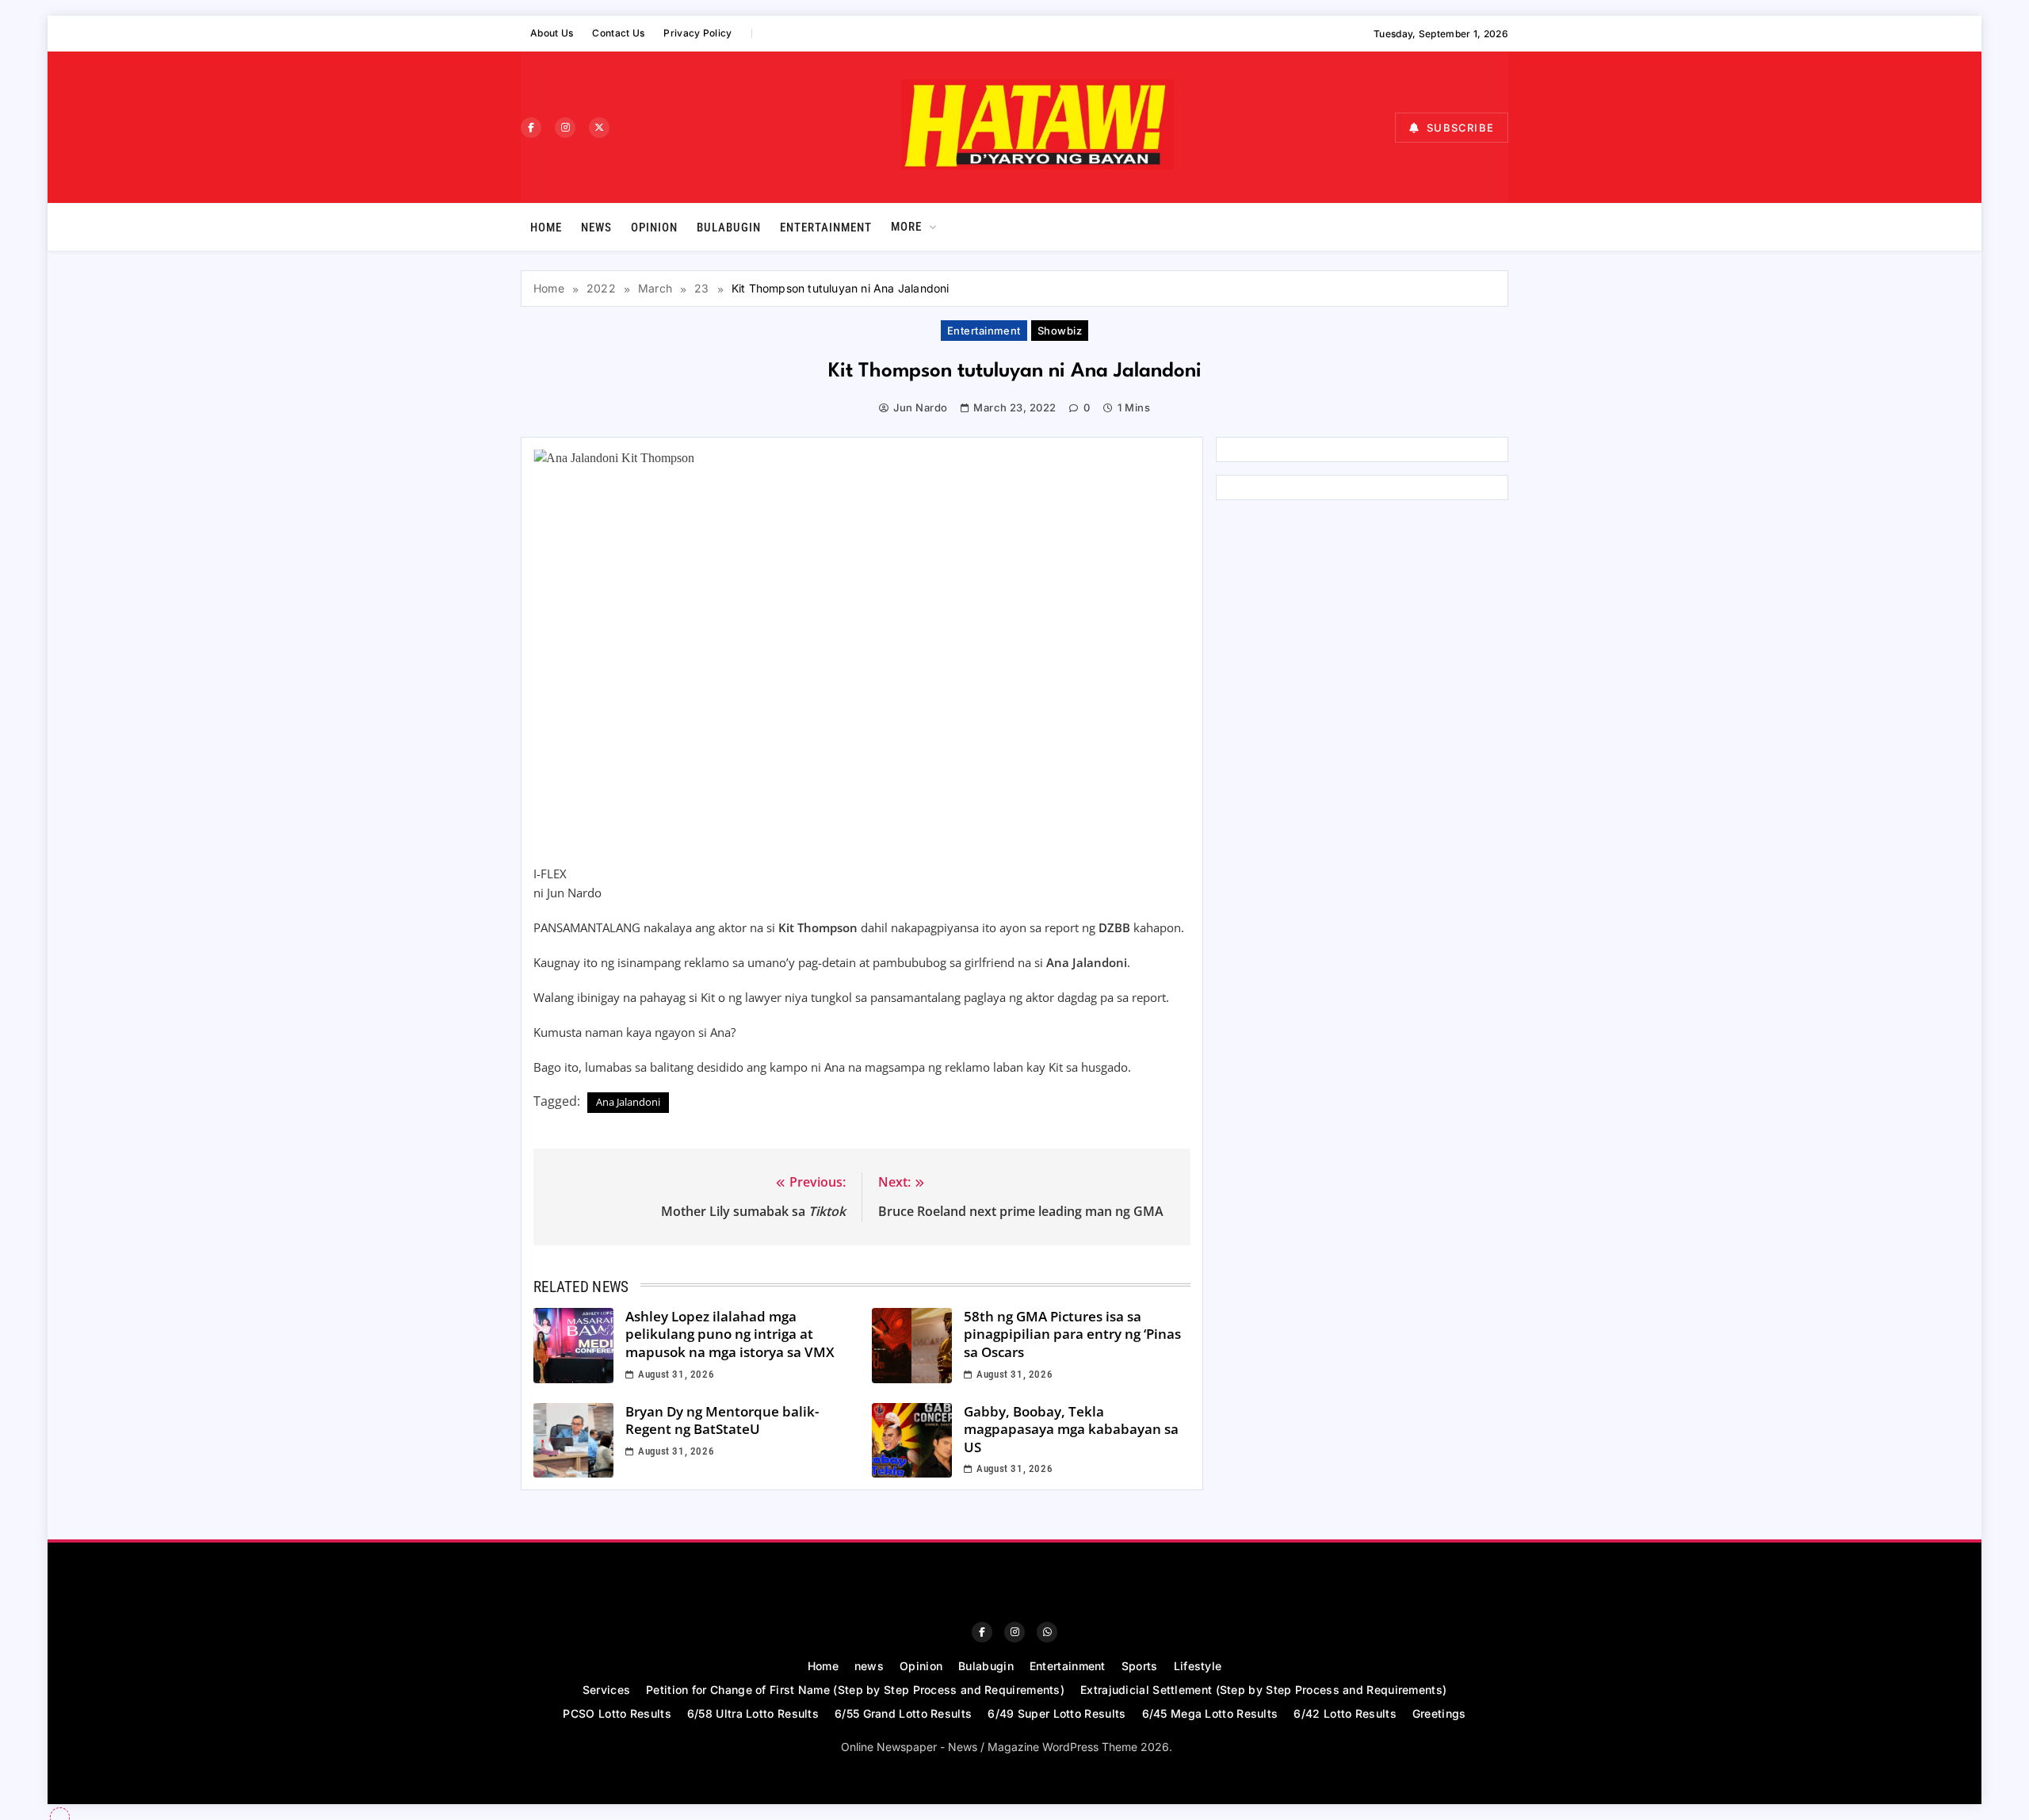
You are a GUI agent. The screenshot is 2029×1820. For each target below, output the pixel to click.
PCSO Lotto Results (617, 1713)
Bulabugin (729, 227)
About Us (552, 33)
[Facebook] (531, 128)
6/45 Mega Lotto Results (1210, 1713)
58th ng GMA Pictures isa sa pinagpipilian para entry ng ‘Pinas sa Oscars (1072, 1334)
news (596, 227)
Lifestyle (1198, 1666)
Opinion (654, 227)
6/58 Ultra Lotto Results (753, 1713)
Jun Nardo (920, 407)
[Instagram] (565, 128)
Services (606, 1690)
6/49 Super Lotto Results (1057, 1713)
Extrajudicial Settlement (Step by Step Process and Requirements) (1263, 1690)
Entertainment (826, 227)
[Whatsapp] (1047, 1632)
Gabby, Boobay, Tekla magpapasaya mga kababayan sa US (1071, 1429)
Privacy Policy (697, 33)
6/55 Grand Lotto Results (903, 1713)
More (906, 227)
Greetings (1439, 1713)
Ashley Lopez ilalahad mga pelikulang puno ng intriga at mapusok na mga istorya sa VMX (730, 1334)
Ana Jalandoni (628, 1102)
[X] (599, 128)
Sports (1140, 1666)
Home (546, 227)
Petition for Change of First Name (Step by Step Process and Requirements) (855, 1690)
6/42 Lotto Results (1345, 1713)
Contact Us (618, 33)
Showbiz (1060, 331)
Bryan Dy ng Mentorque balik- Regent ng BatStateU (722, 1420)
